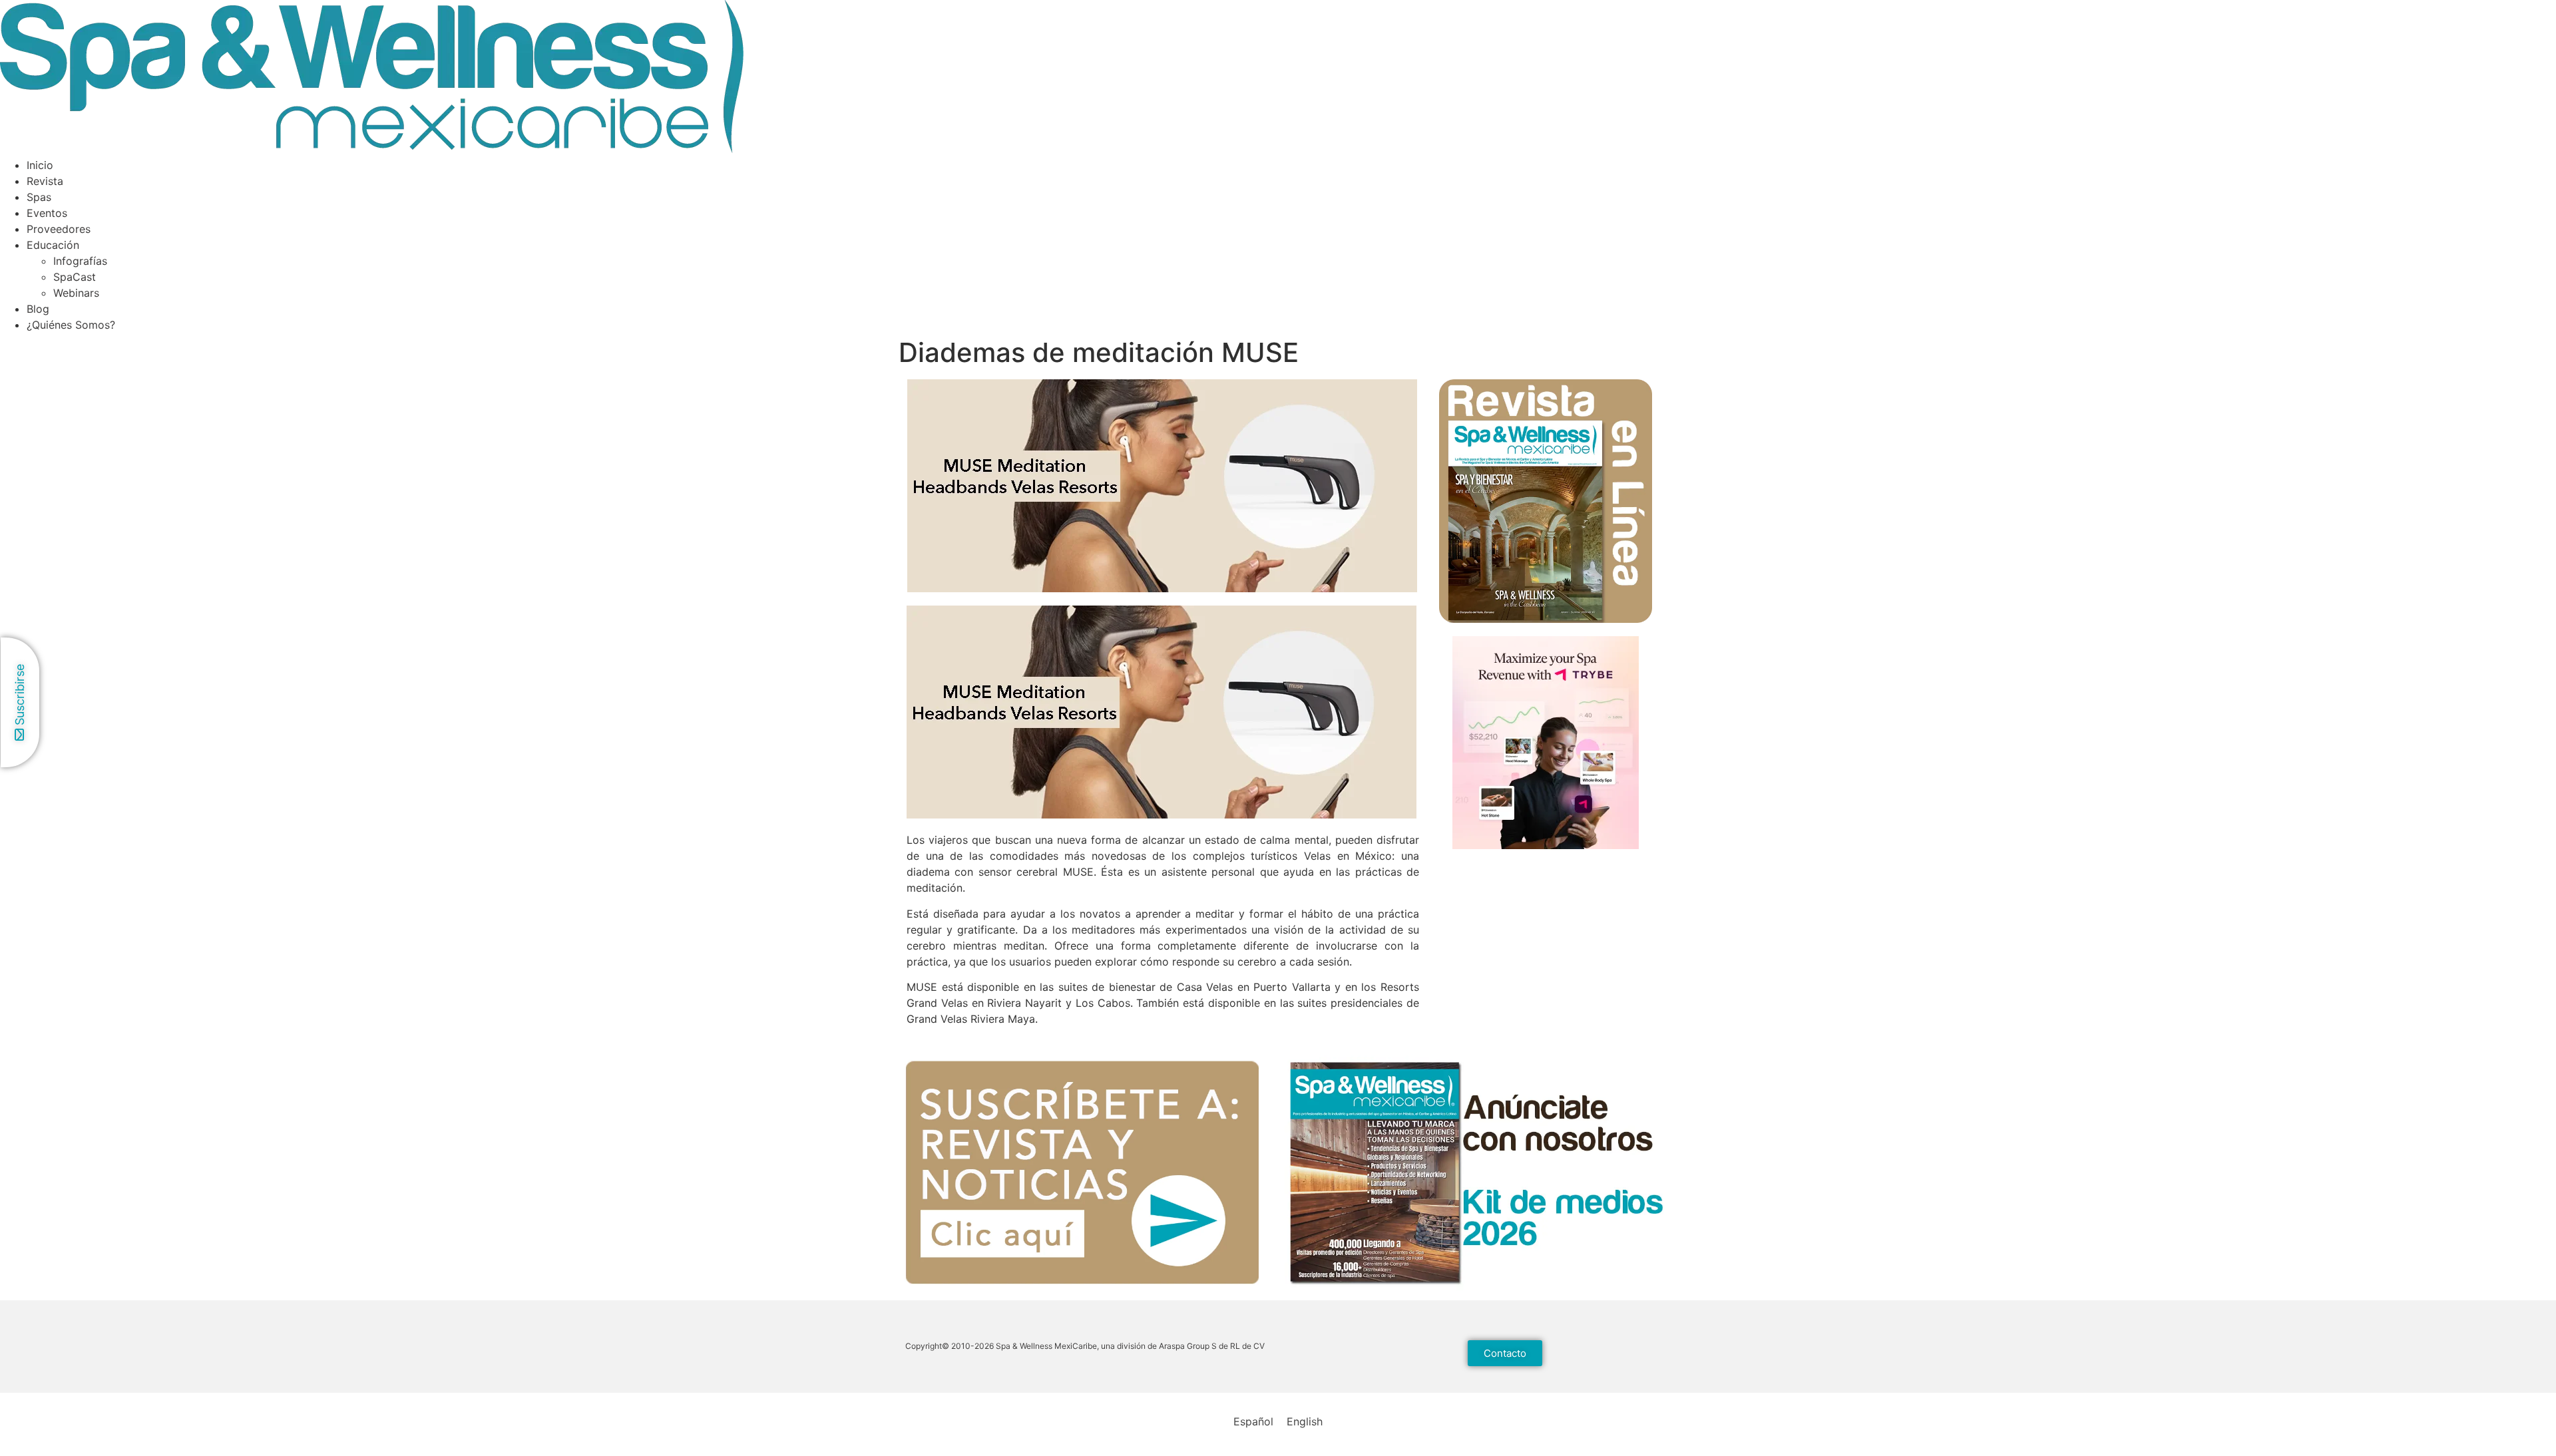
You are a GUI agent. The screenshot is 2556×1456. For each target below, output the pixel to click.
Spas (39, 197)
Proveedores (59, 229)
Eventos (47, 213)
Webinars (76, 293)
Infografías (80, 261)
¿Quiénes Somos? (71, 325)
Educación (53, 245)
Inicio (40, 165)
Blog (38, 309)
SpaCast (75, 277)
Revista (45, 181)
